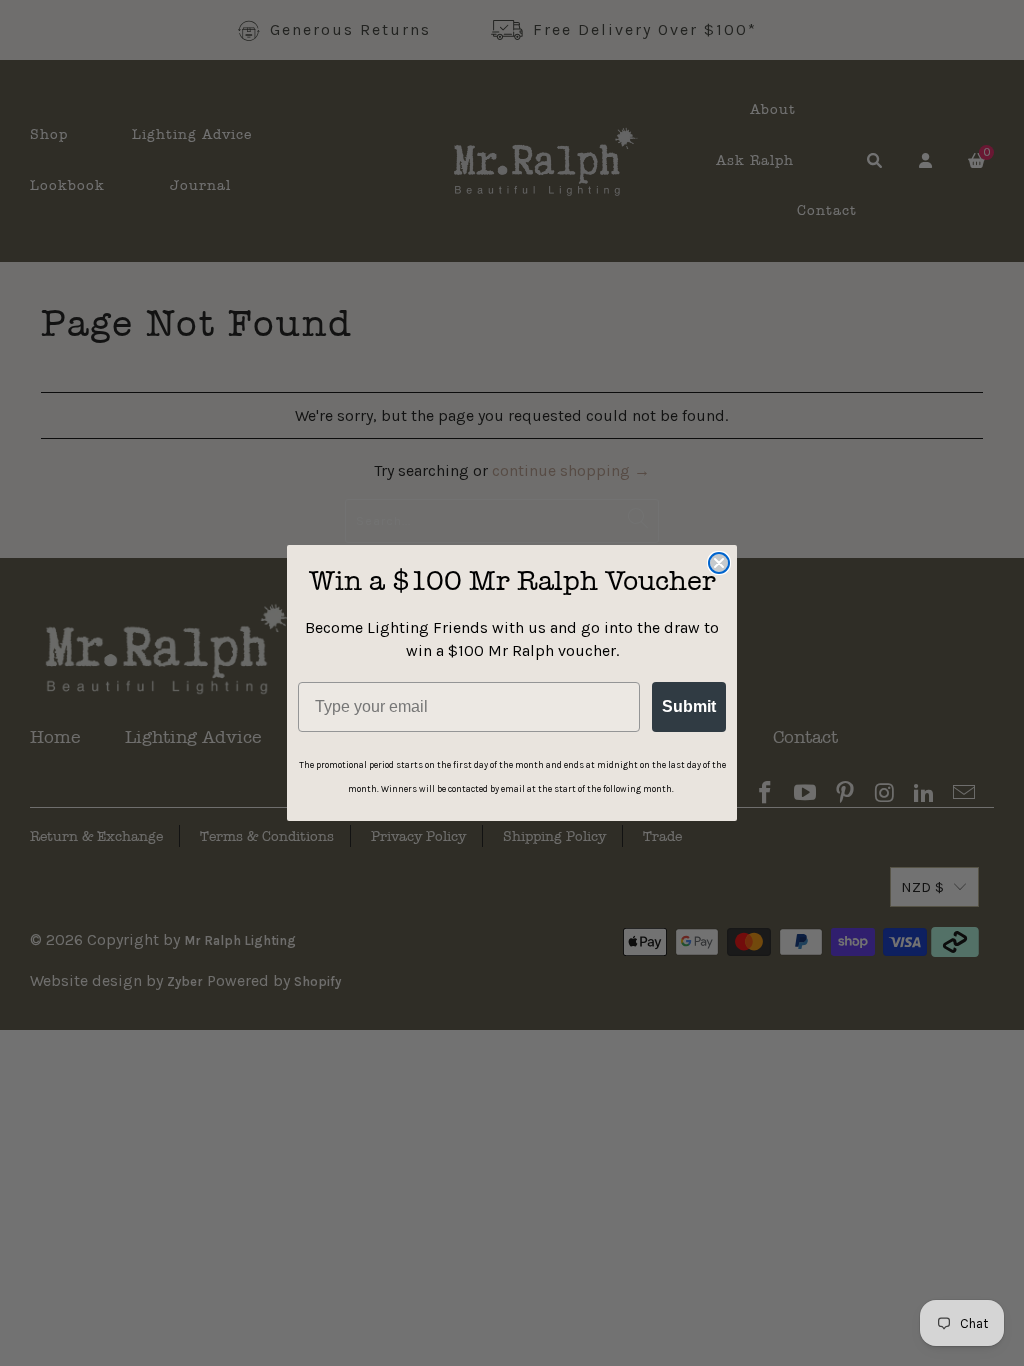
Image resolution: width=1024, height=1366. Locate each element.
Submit (689, 706)
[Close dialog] (719, 563)
